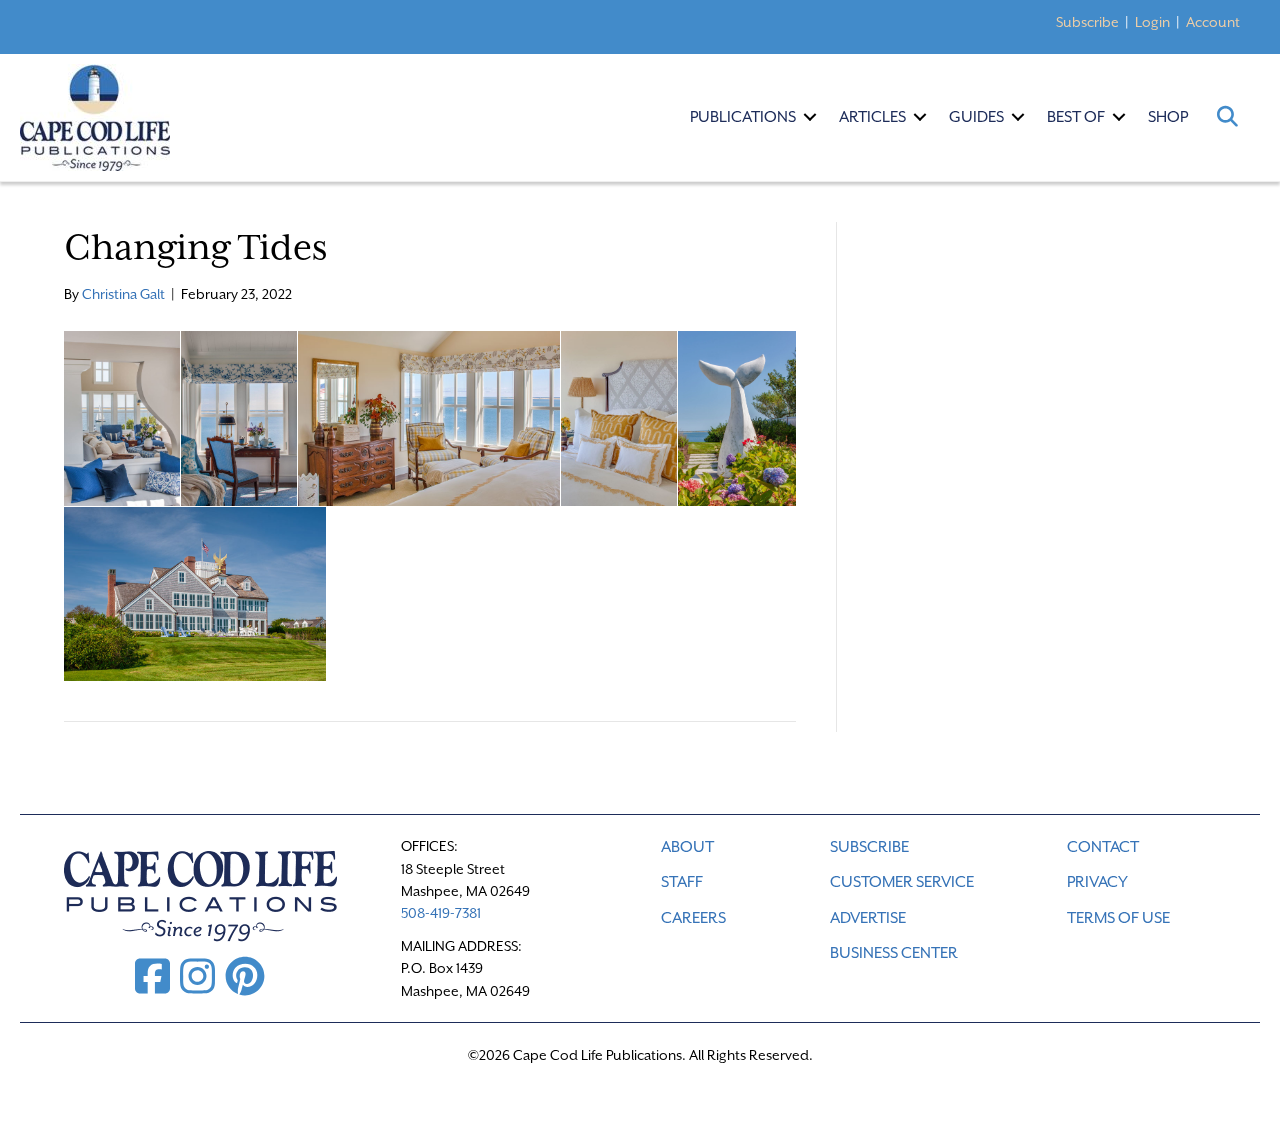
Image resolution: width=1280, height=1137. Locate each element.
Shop (1168, 117)
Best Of (1076, 117)
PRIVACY (1097, 882)
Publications (743, 117)
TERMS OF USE (1118, 918)
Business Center (894, 953)
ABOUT (687, 847)
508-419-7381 (441, 913)
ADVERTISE (868, 918)
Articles (872, 117)
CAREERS (693, 918)
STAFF (682, 882)
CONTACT (1103, 847)
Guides (976, 117)
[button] (810, 117)
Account (1213, 22)
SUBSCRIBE (869, 847)
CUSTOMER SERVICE (902, 882)
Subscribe (1087, 22)
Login (1152, 22)
